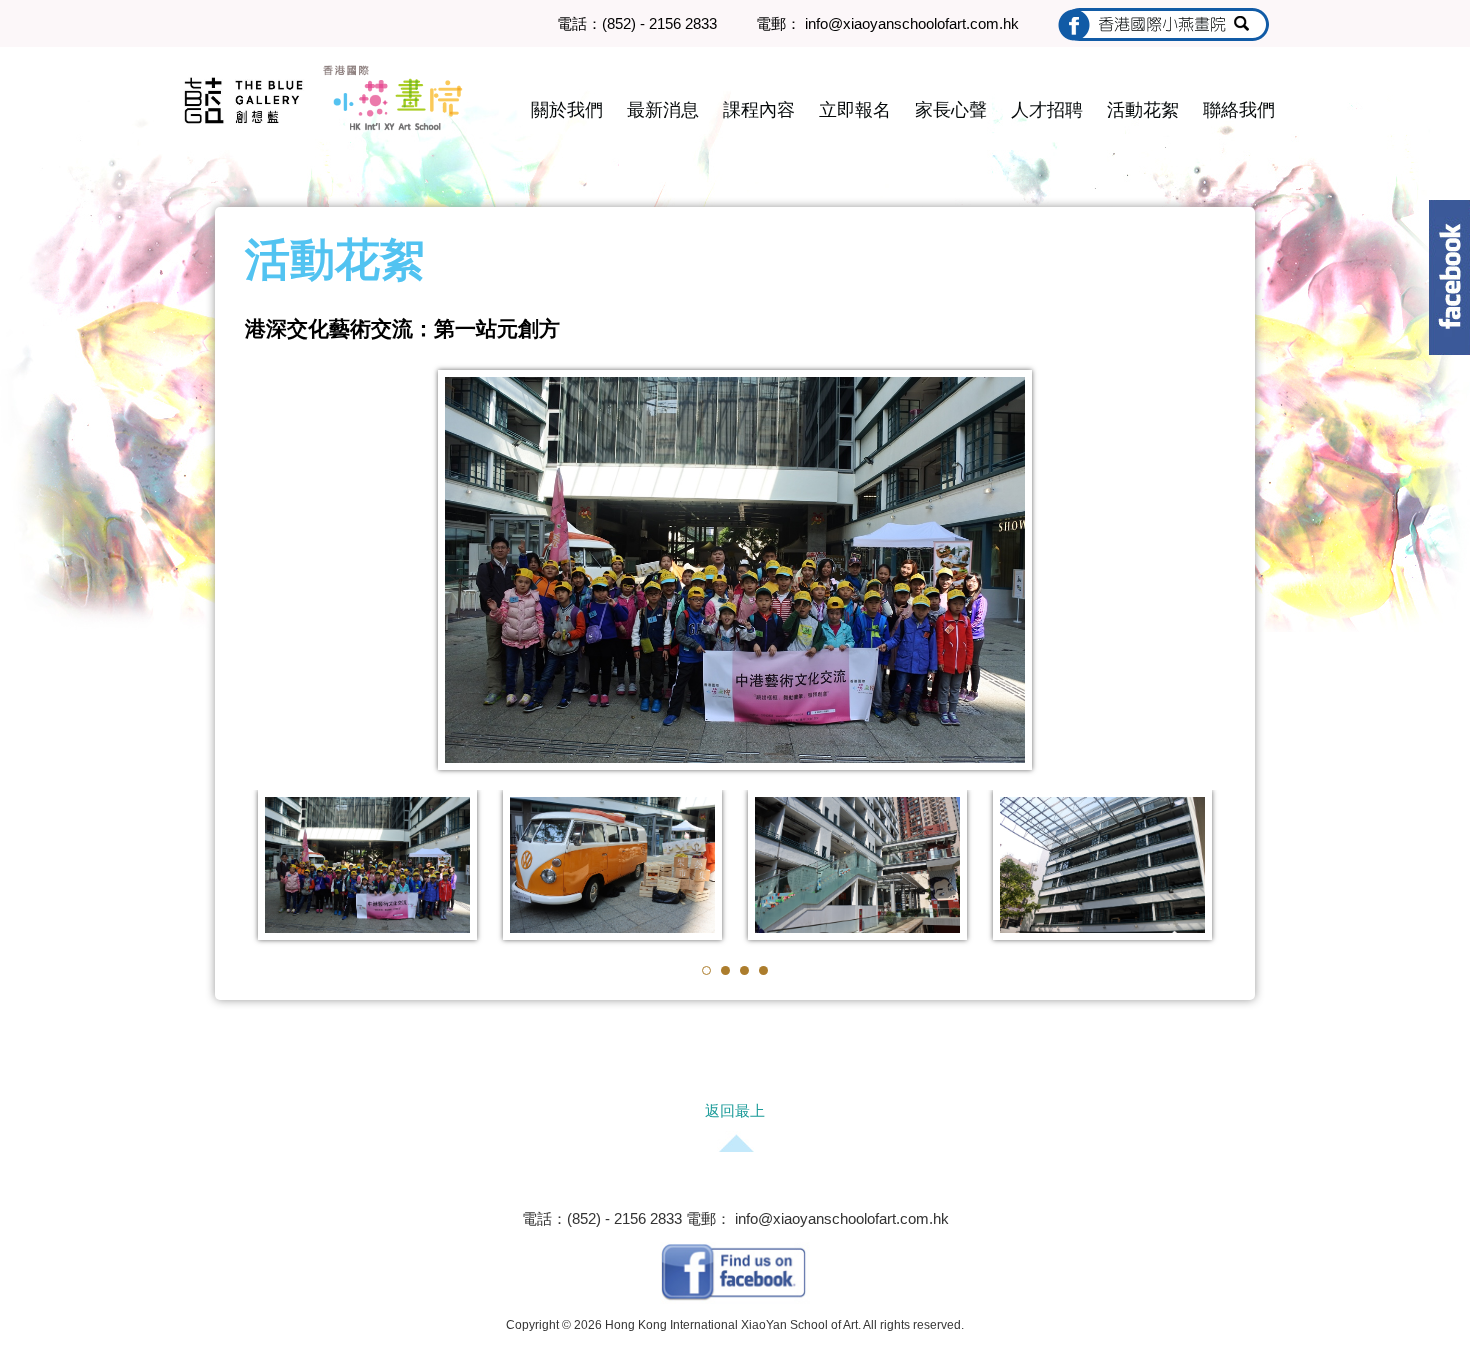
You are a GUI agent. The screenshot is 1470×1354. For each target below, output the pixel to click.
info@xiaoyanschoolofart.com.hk (840, 1218)
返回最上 (735, 1110)
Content (1449, 277)
